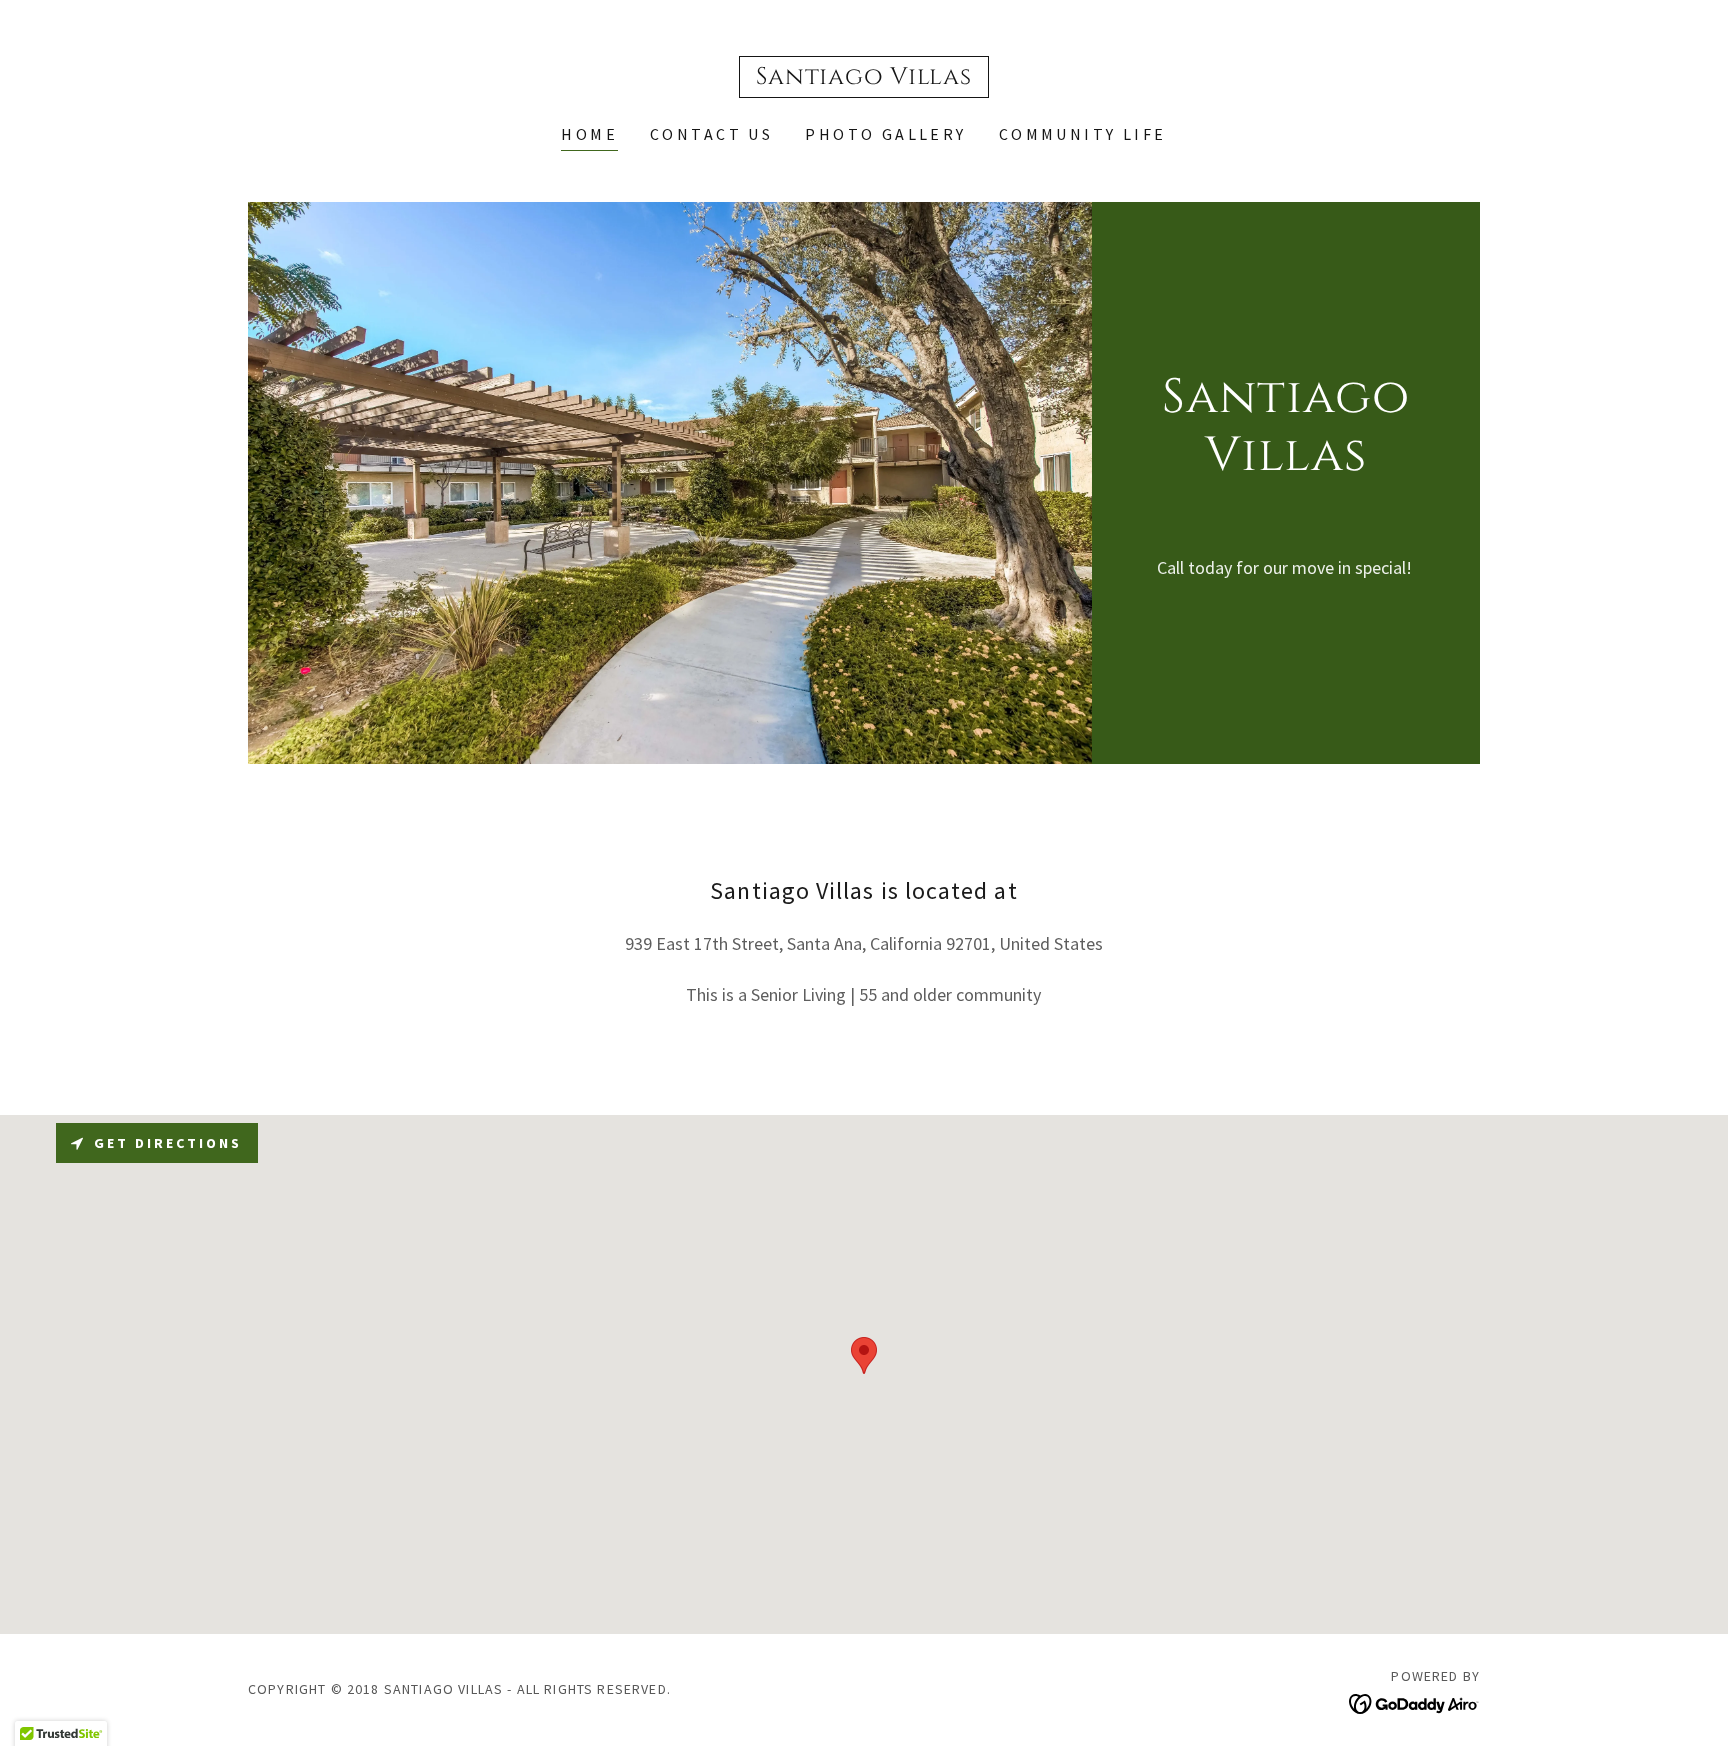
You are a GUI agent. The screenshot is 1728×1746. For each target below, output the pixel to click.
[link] (863, 77)
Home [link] (589, 134)
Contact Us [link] (711, 134)
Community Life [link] (1083, 134)
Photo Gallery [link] (886, 134)
